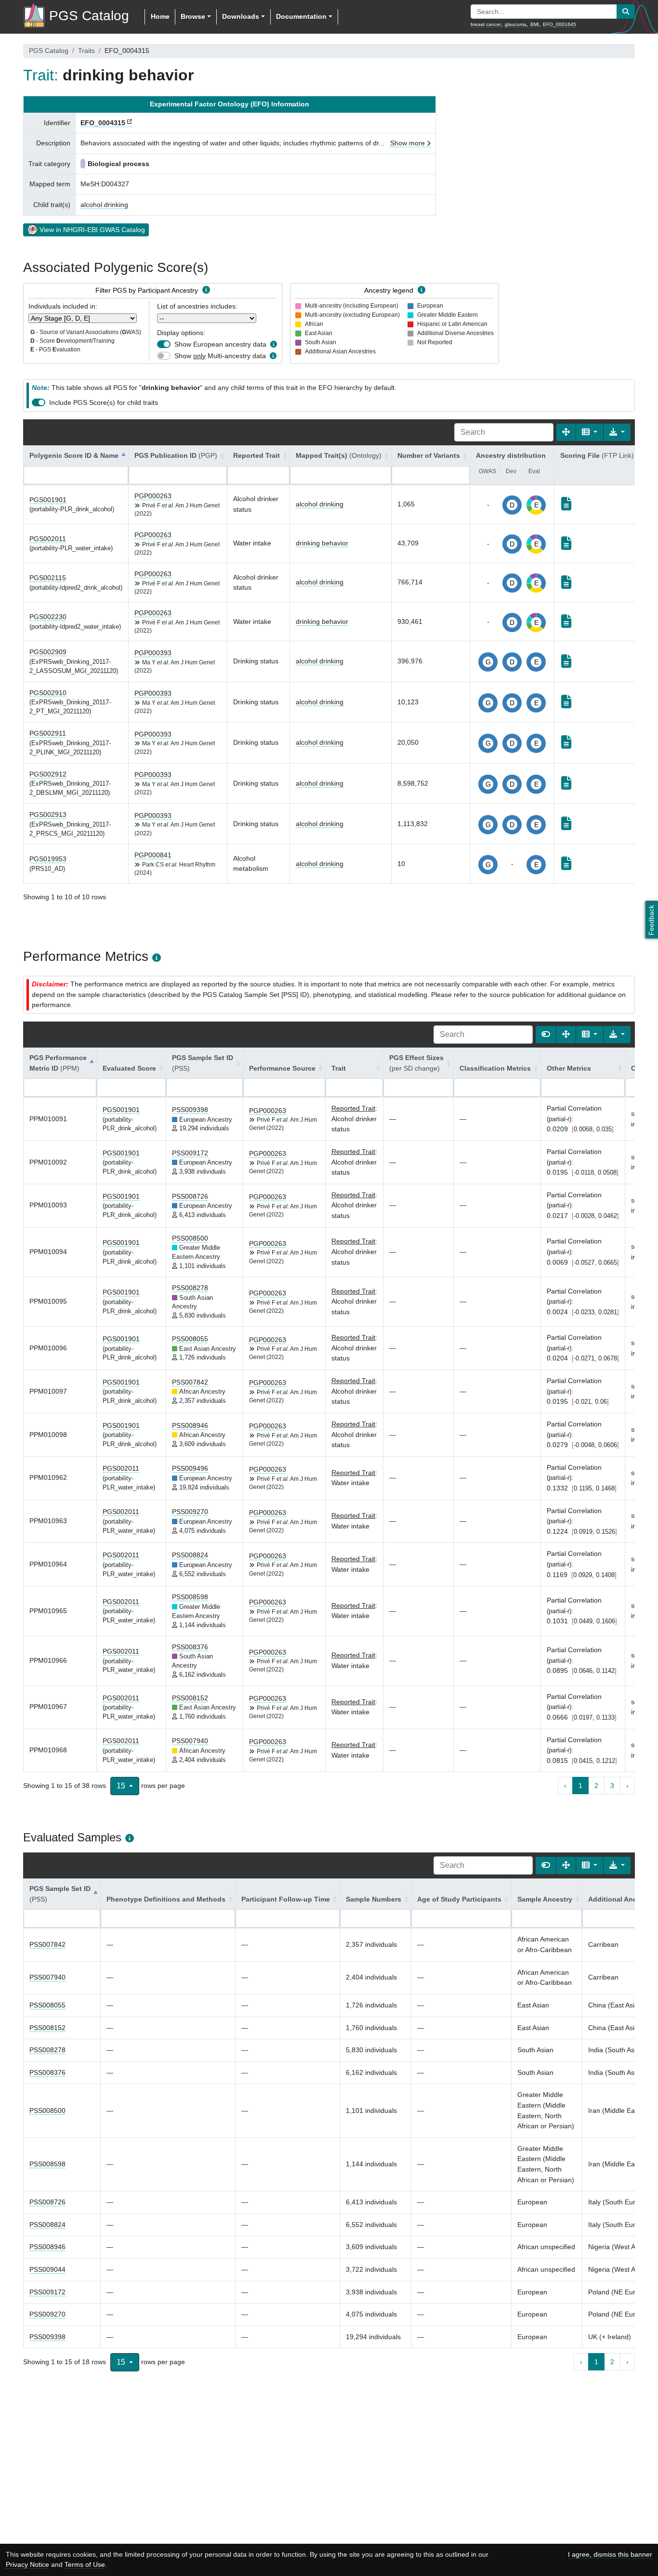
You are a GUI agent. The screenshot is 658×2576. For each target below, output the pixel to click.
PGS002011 (48, 539)
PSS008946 (190, 1425)
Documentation (301, 16)
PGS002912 (48, 774)
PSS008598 (190, 1597)
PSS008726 (190, 1196)
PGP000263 (153, 496)
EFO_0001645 (559, 24)
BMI (535, 24)
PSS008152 (190, 1698)
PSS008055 (190, 1339)
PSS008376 (190, 1647)
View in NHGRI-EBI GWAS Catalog (92, 230)
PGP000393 (153, 653)
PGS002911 (48, 733)
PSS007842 (190, 1382)
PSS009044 (47, 2269)
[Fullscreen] (566, 432)
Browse (193, 16)
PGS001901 (48, 500)
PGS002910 (48, 693)
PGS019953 (48, 859)
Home (160, 16)
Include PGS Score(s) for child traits (104, 402)
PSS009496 (190, 1468)
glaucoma (516, 24)
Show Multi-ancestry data (220, 356)
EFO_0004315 (103, 123)
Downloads (241, 16)
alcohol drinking (104, 205)
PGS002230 (48, 617)
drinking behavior (322, 543)
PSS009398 (190, 1110)
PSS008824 (190, 1555)
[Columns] (590, 432)
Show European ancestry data (220, 344)
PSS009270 (190, 1512)
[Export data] (617, 432)
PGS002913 (48, 815)
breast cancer (486, 24)
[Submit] (626, 12)
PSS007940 (190, 1741)
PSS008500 (190, 1238)
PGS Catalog (49, 51)
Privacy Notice (27, 2564)
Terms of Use (85, 2564)
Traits (86, 51)
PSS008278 (190, 1288)
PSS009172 (190, 1153)
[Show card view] (546, 1035)
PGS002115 (48, 578)
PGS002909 (48, 652)
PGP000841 (153, 855)
